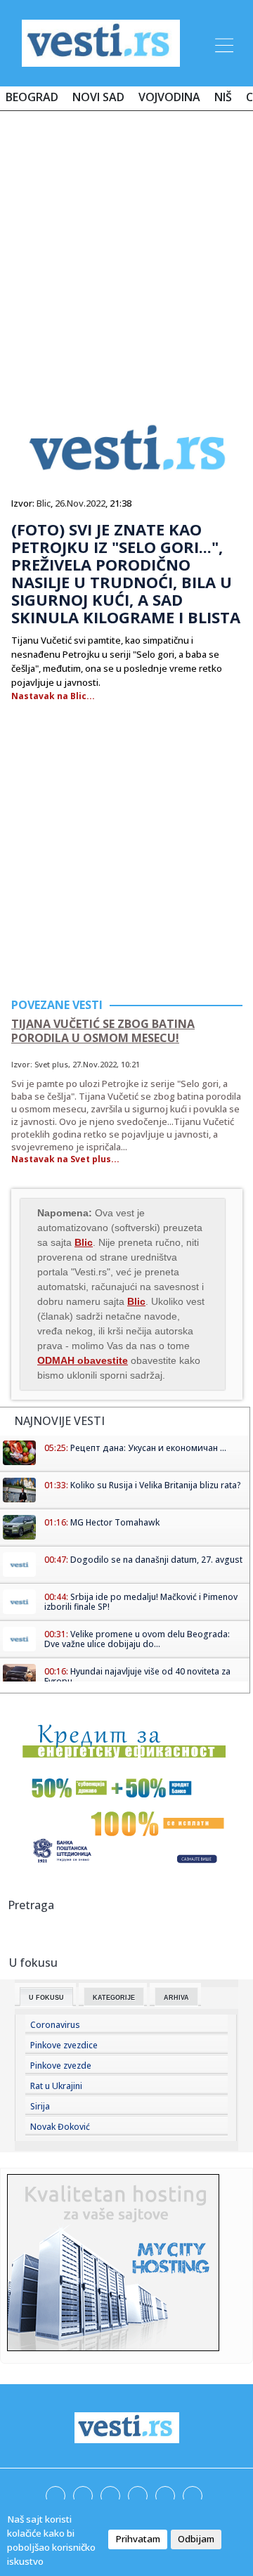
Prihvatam (138, 2539)
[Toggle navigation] (223, 43)
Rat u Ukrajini (56, 2086)
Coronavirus (55, 2025)
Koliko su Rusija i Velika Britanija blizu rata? (156, 1485)
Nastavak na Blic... (53, 696)
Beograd (32, 97)
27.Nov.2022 (95, 1064)
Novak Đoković (60, 2127)
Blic (44, 503)
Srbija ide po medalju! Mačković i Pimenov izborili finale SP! (141, 1602)
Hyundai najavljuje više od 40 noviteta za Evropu (137, 1676)
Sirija (40, 2106)
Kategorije (114, 1998)
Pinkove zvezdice (64, 2045)
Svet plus (51, 1064)
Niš (223, 97)
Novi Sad (98, 97)
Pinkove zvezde (61, 2066)
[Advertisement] (126, 254)
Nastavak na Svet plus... (65, 1159)
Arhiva (176, 1998)
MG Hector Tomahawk (115, 1522)
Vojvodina (169, 97)
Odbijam (196, 2539)
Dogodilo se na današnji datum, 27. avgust (156, 1560)
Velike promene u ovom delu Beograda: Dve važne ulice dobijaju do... (137, 1639)
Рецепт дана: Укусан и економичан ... (148, 1448)
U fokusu (46, 1998)
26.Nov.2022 (80, 503)
